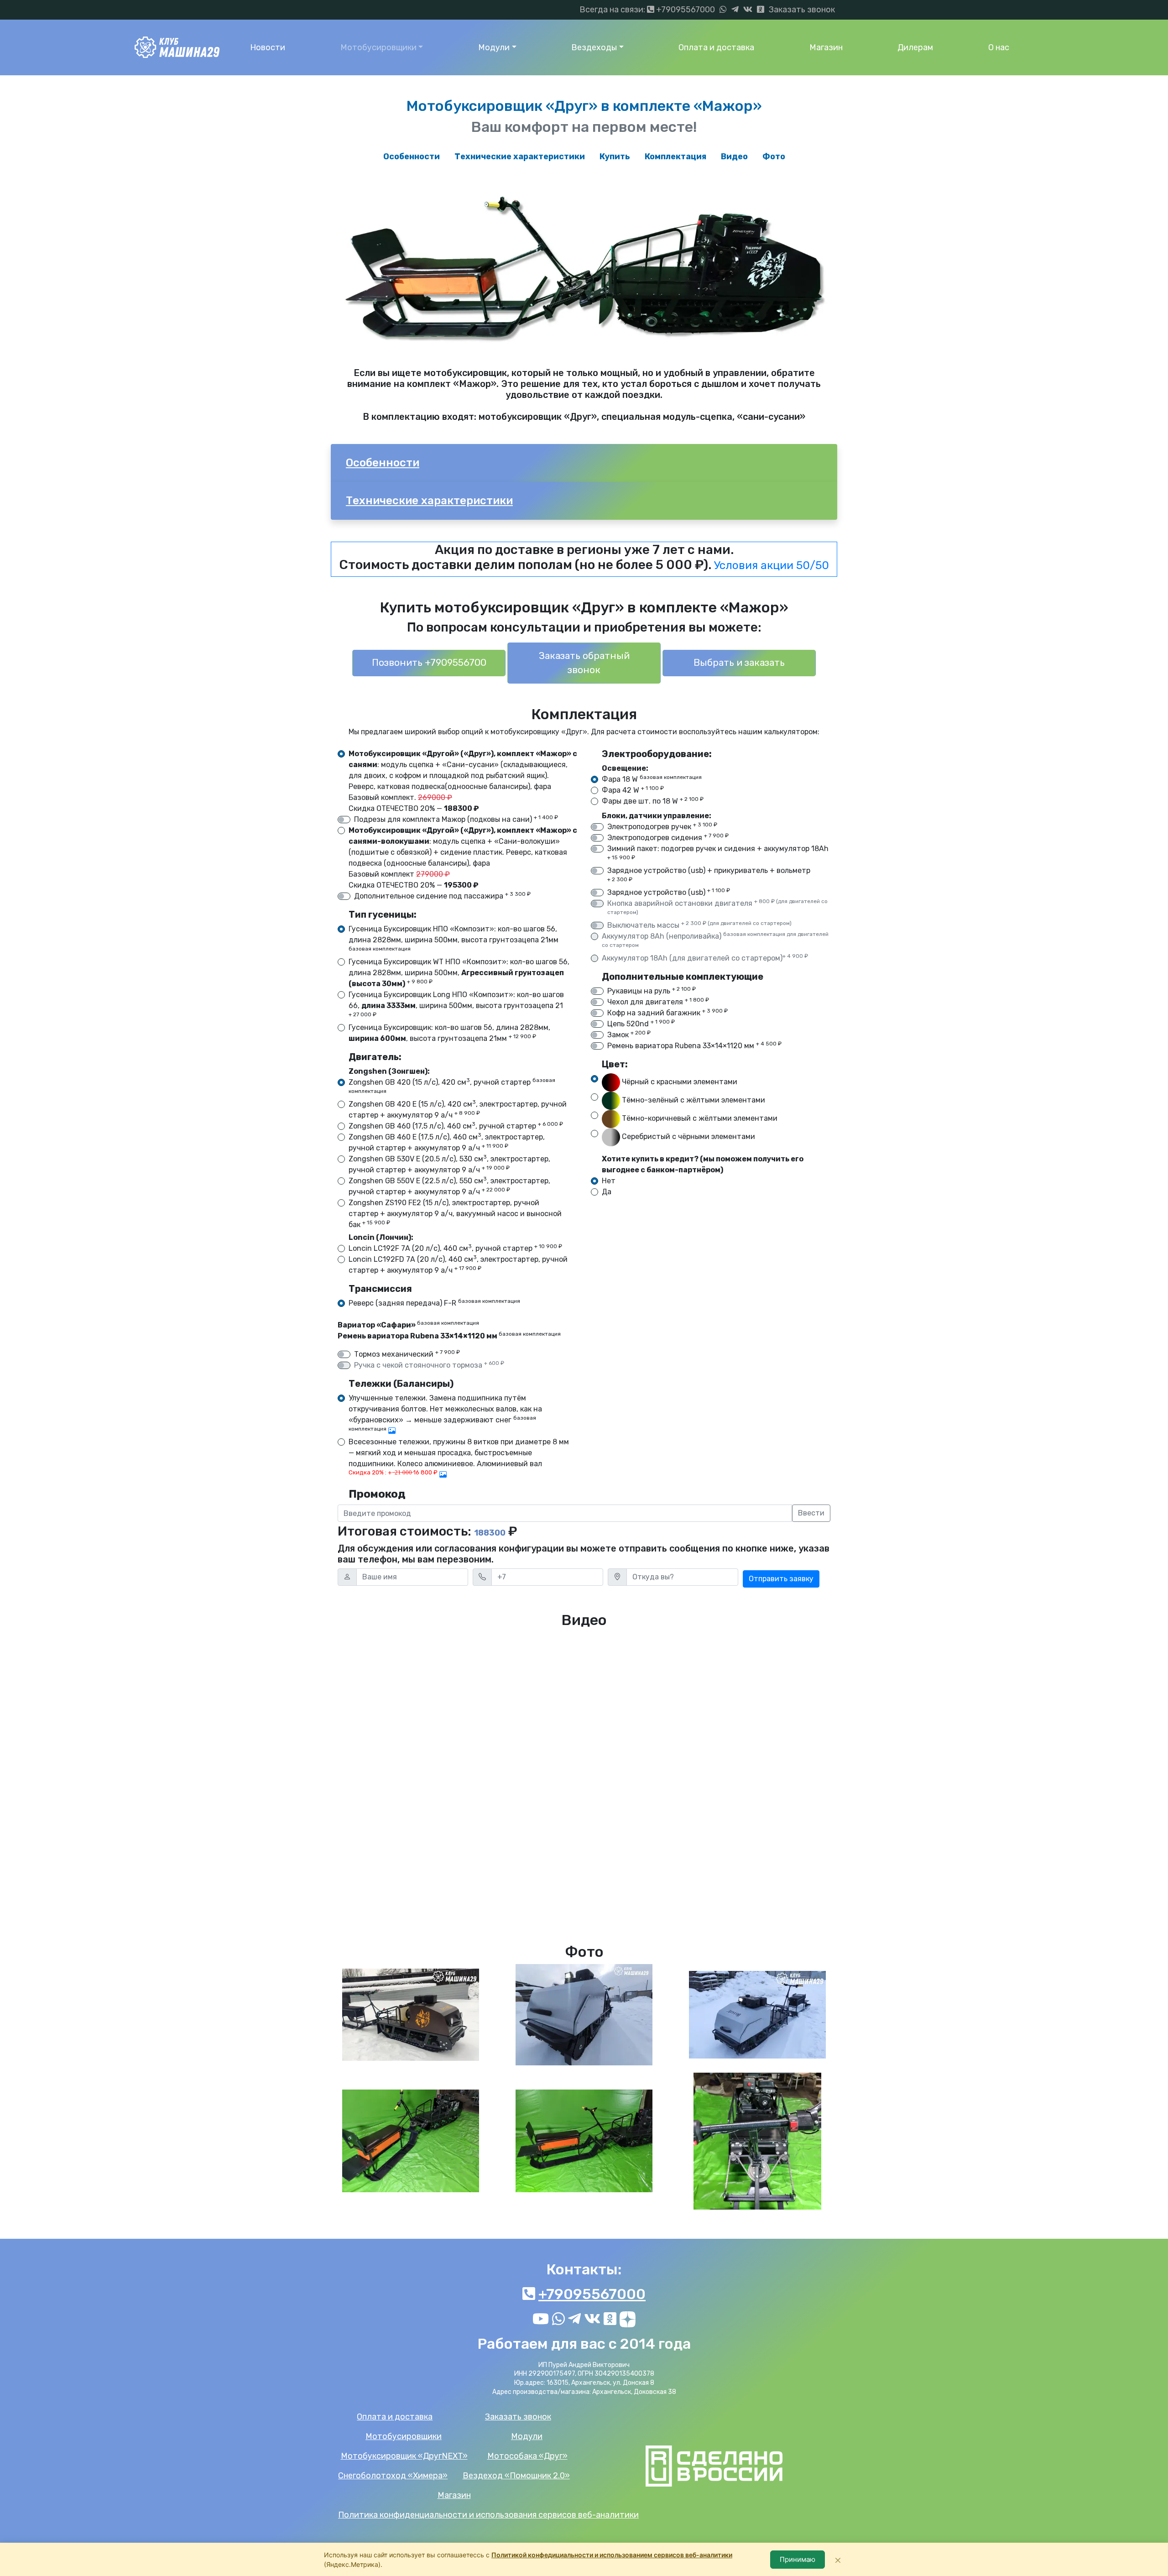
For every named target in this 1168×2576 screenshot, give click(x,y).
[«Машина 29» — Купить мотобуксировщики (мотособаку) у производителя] (177, 47)
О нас (999, 47)
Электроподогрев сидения (668, 837)
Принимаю (798, 2559)
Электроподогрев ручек (662, 826)
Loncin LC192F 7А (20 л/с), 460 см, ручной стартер (455, 1248)
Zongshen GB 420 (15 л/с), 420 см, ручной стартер (452, 1086)
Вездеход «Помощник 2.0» (516, 2476)
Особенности (412, 157)
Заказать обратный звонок (584, 663)
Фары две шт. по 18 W (653, 801)
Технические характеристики (520, 157)
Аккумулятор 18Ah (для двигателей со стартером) (705, 958)
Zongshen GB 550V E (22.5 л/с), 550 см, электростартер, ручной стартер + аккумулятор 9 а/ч (449, 1186)
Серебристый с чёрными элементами (688, 1137)
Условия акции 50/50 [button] (772, 565)
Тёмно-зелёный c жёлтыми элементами (693, 1100)
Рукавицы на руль (652, 990)
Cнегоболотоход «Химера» (393, 2476)
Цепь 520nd (641, 1023)
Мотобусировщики (378, 47)
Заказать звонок (802, 10)
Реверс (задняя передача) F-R (434, 1303)
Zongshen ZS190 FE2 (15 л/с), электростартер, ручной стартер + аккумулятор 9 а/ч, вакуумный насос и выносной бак (455, 1214)
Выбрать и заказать (739, 663)
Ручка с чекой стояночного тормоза (429, 1365)
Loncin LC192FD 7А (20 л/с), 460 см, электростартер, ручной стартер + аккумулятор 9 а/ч (458, 1264)
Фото (774, 157)
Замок (629, 1034)
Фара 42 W (633, 790)
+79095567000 (592, 2294)
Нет (609, 1181)
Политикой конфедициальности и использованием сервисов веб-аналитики (612, 2555)
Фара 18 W (652, 779)
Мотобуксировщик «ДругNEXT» (404, 2456)
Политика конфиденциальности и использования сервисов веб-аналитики (488, 2515)
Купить (615, 157)
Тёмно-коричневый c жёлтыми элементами (699, 1119)
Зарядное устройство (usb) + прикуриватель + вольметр (709, 874)
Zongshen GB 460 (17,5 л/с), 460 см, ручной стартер (456, 1126)
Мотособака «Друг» (527, 2456)
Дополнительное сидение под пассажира (442, 896)
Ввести (811, 1513)
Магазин (826, 47)
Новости (268, 47)
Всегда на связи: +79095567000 (647, 10)
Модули (494, 47)
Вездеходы (594, 47)
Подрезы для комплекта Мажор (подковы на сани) (456, 819)
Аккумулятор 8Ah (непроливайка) (715, 940)
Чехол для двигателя (658, 1001)
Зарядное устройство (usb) (669, 892)
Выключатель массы (699, 925)
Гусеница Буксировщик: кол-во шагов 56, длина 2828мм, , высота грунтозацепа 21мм (449, 1033)
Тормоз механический (407, 1354)
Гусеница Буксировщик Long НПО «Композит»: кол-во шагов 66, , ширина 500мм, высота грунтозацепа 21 (456, 1004)
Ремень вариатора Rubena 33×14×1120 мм (694, 1045)
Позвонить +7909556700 (429, 663)
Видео (734, 157)
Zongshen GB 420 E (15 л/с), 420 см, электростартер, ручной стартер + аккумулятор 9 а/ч (458, 1109)
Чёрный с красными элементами (679, 1082)
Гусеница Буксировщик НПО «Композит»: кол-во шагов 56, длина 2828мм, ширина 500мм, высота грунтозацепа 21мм (454, 938)
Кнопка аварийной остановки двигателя (717, 907)
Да (607, 1192)
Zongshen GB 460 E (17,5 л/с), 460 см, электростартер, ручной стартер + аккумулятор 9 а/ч (447, 1142)
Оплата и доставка (716, 47)
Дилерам (915, 47)
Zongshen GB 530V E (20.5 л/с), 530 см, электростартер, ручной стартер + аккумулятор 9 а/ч (449, 1164)
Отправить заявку (781, 1579)
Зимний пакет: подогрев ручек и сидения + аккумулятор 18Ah (718, 852)
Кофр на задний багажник (667, 1012)
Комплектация (675, 157)
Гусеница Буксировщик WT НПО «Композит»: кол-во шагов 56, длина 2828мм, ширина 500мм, (459, 973)
